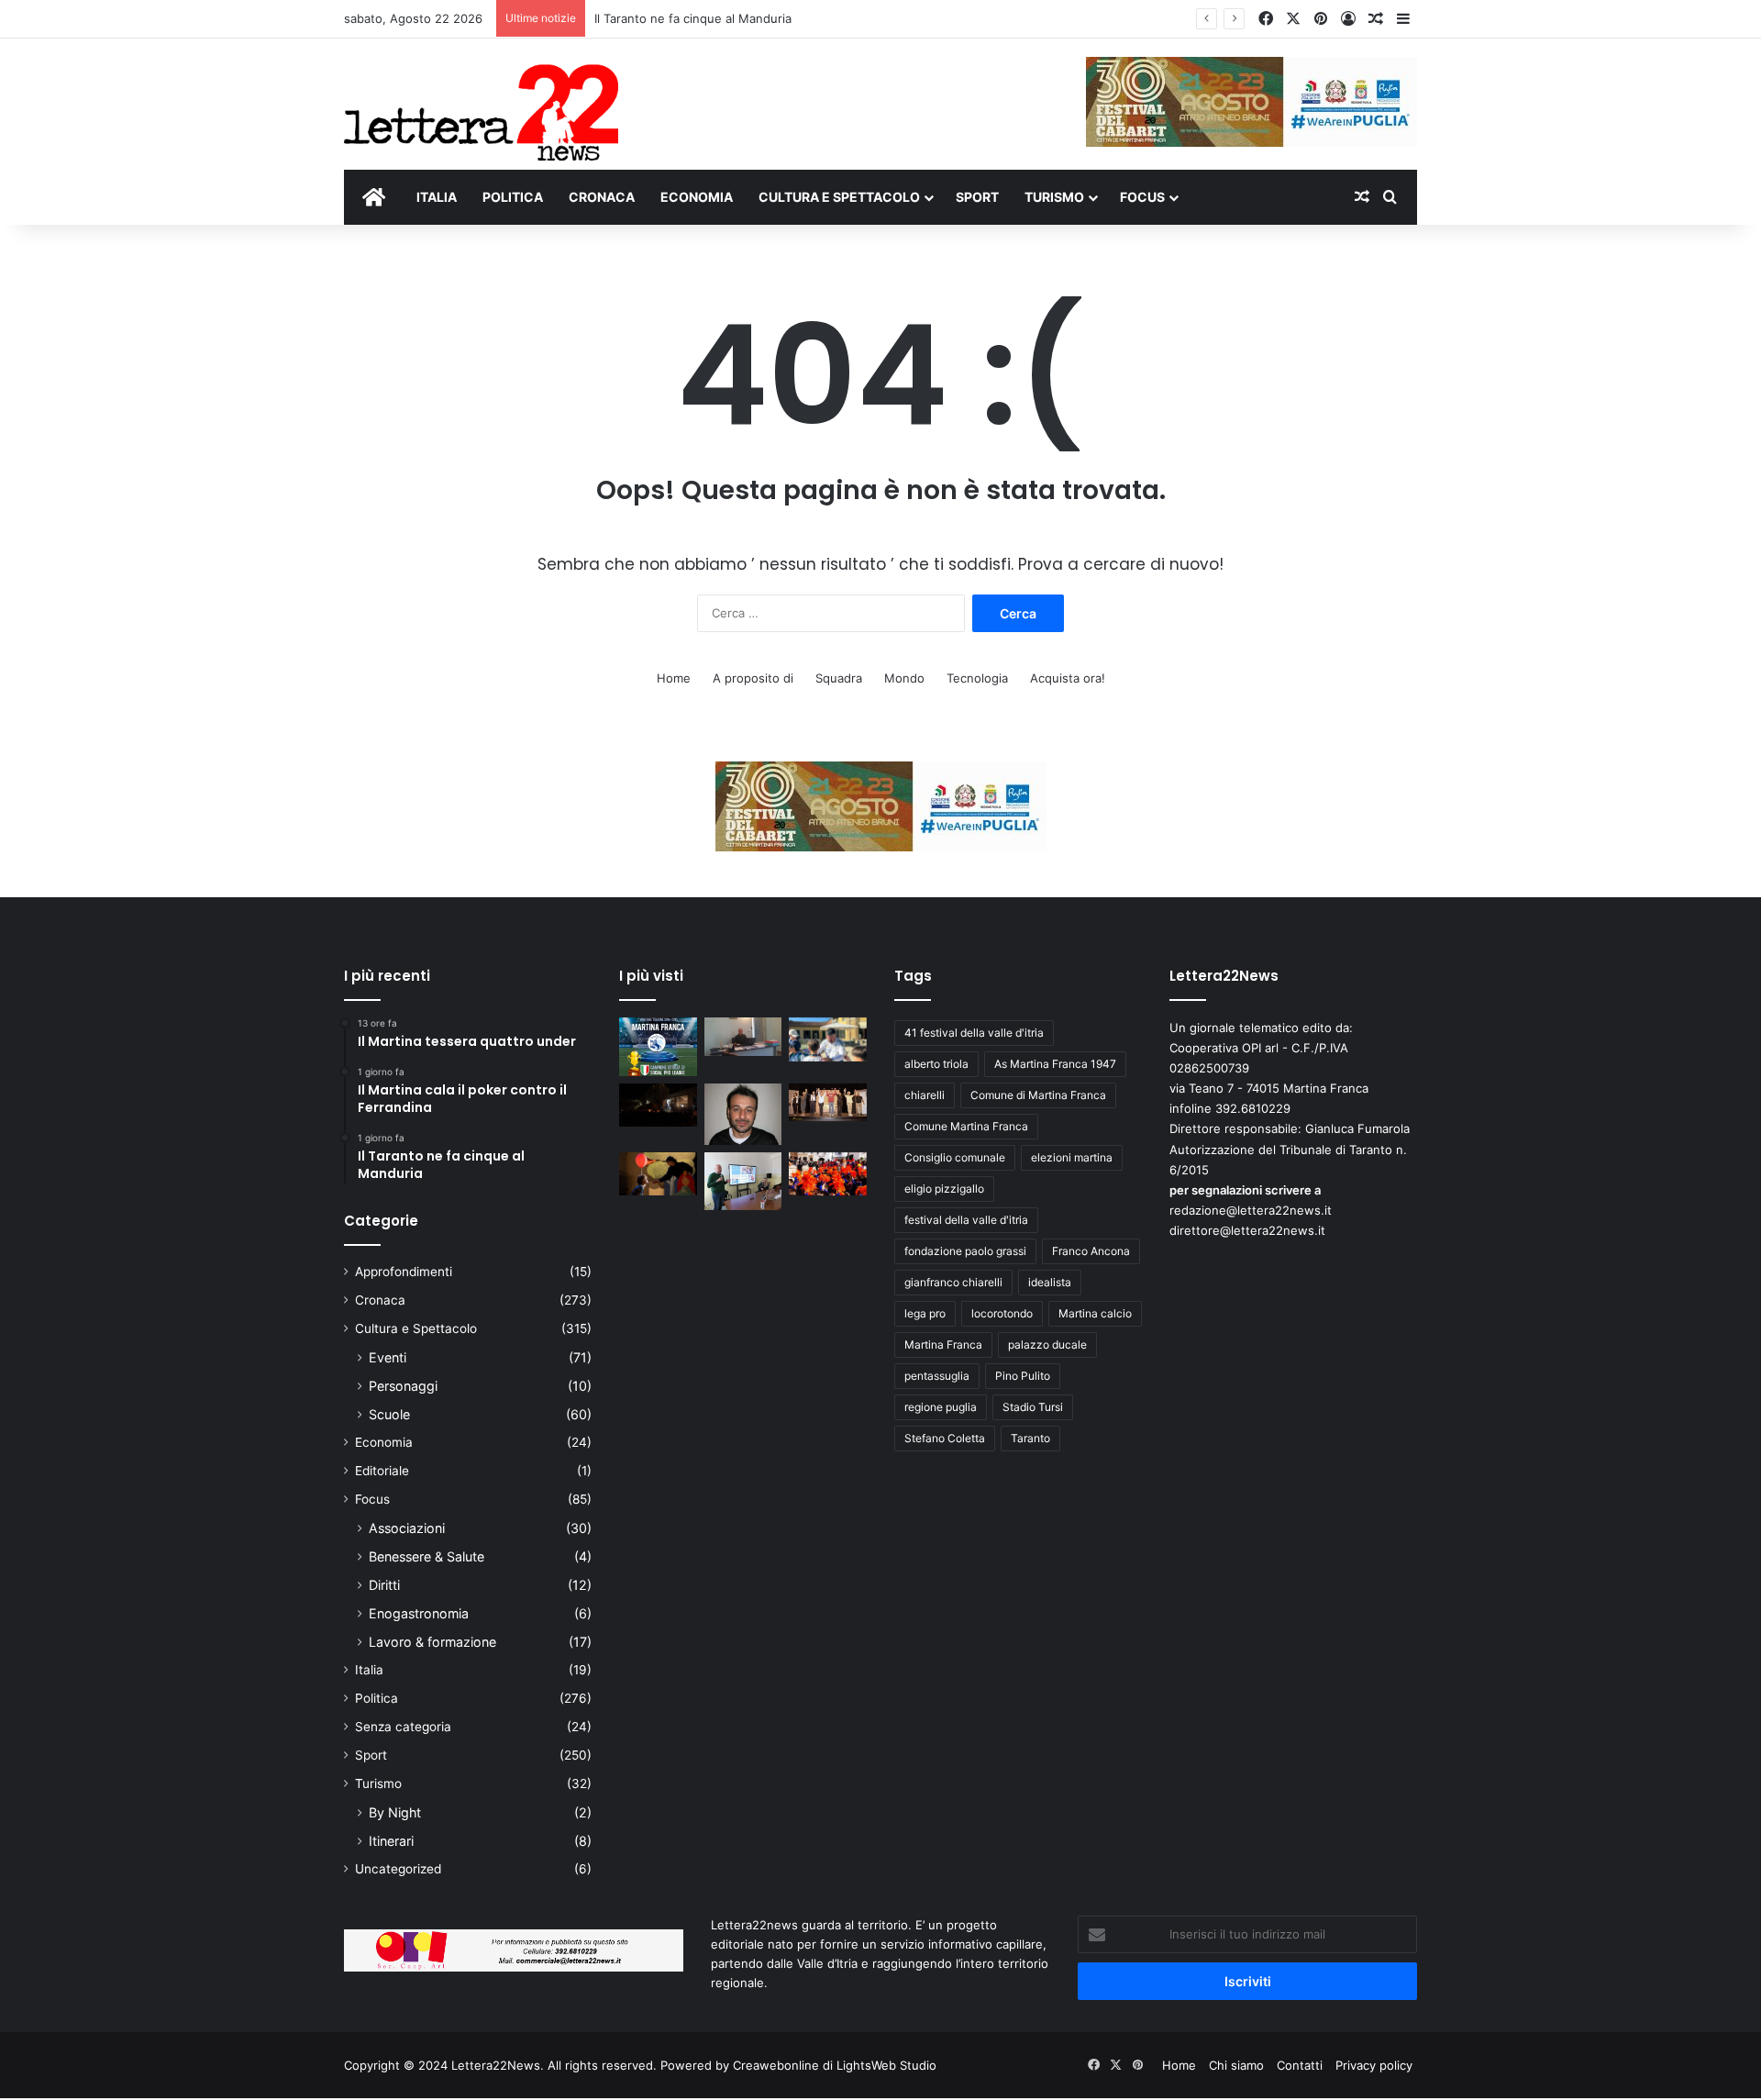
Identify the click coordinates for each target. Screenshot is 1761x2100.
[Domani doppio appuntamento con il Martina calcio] (658, 1047)
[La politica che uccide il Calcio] (743, 1037)
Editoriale (382, 1471)
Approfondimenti (404, 1272)
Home (674, 678)
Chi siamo (1236, 2065)
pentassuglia (937, 1376)
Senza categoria (403, 1727)
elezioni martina (1072, 1157)
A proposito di (753, 678)
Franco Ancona (1091, 1251)
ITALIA (437, 197)
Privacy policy (1374, 2065)
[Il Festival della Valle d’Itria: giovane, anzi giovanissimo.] (658, 1174)
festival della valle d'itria (966, 1220)
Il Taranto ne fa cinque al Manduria (693, 18)
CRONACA (602, 197)
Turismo (378, 1783)
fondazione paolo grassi (965, 1251)
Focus (372, 1499)
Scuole (389, 1414)
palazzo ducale (1047, 1344)
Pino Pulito (1023, 1376)
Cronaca (380, 1300)
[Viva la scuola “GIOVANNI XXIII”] (828, 1174)
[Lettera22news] (481, 100)
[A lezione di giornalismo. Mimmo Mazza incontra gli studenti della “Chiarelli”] (743, 1181)
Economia (384, 1442)
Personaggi (403, 1386)
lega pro (925, 1313)
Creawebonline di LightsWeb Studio (835, 2065)
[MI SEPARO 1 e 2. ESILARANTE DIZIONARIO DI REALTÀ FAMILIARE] (828, 1103)
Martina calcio (1095, 1313)
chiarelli (925, 1095)
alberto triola (936, 1064)
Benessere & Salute (426, 1556)
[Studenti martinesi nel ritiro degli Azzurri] (828, 1039)
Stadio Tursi (1033, 1407)
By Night (395, 1812)
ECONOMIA (697, 197)
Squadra (839, 678)
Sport (371, 1755)
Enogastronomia (419, 1613)
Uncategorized (398, 1869)
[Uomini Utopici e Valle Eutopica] (658, 1106)
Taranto (1030, 1438)
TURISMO (1054, 197)
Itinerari (391, 1841)
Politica (377, 1698)
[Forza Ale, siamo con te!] (743, 1114)
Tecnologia (977, 678)
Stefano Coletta (945, 1438)
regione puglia (941, 1407)
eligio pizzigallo (944, 1189)
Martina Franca (943, 1344)
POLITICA (513, 197)
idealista (1050, 1282)
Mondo (904, 678)
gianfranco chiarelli (953, 1282)
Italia (369, 1670)
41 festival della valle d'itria (974, 1033)
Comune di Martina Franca (1038, 1095)
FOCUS (1142, 197)
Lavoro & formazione (432, 1642)
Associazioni (407, 1528)
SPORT (977, 197)
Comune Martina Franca (966, 1126)
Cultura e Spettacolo (416, 1328)
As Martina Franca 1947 (1055, 1064)
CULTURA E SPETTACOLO (839, 197)
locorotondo (1002, 1313)
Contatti (1300, 2065)
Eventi (388, 1357)
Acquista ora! (1068, 678)
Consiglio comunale (955, 1157)
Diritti (384, 1585)
